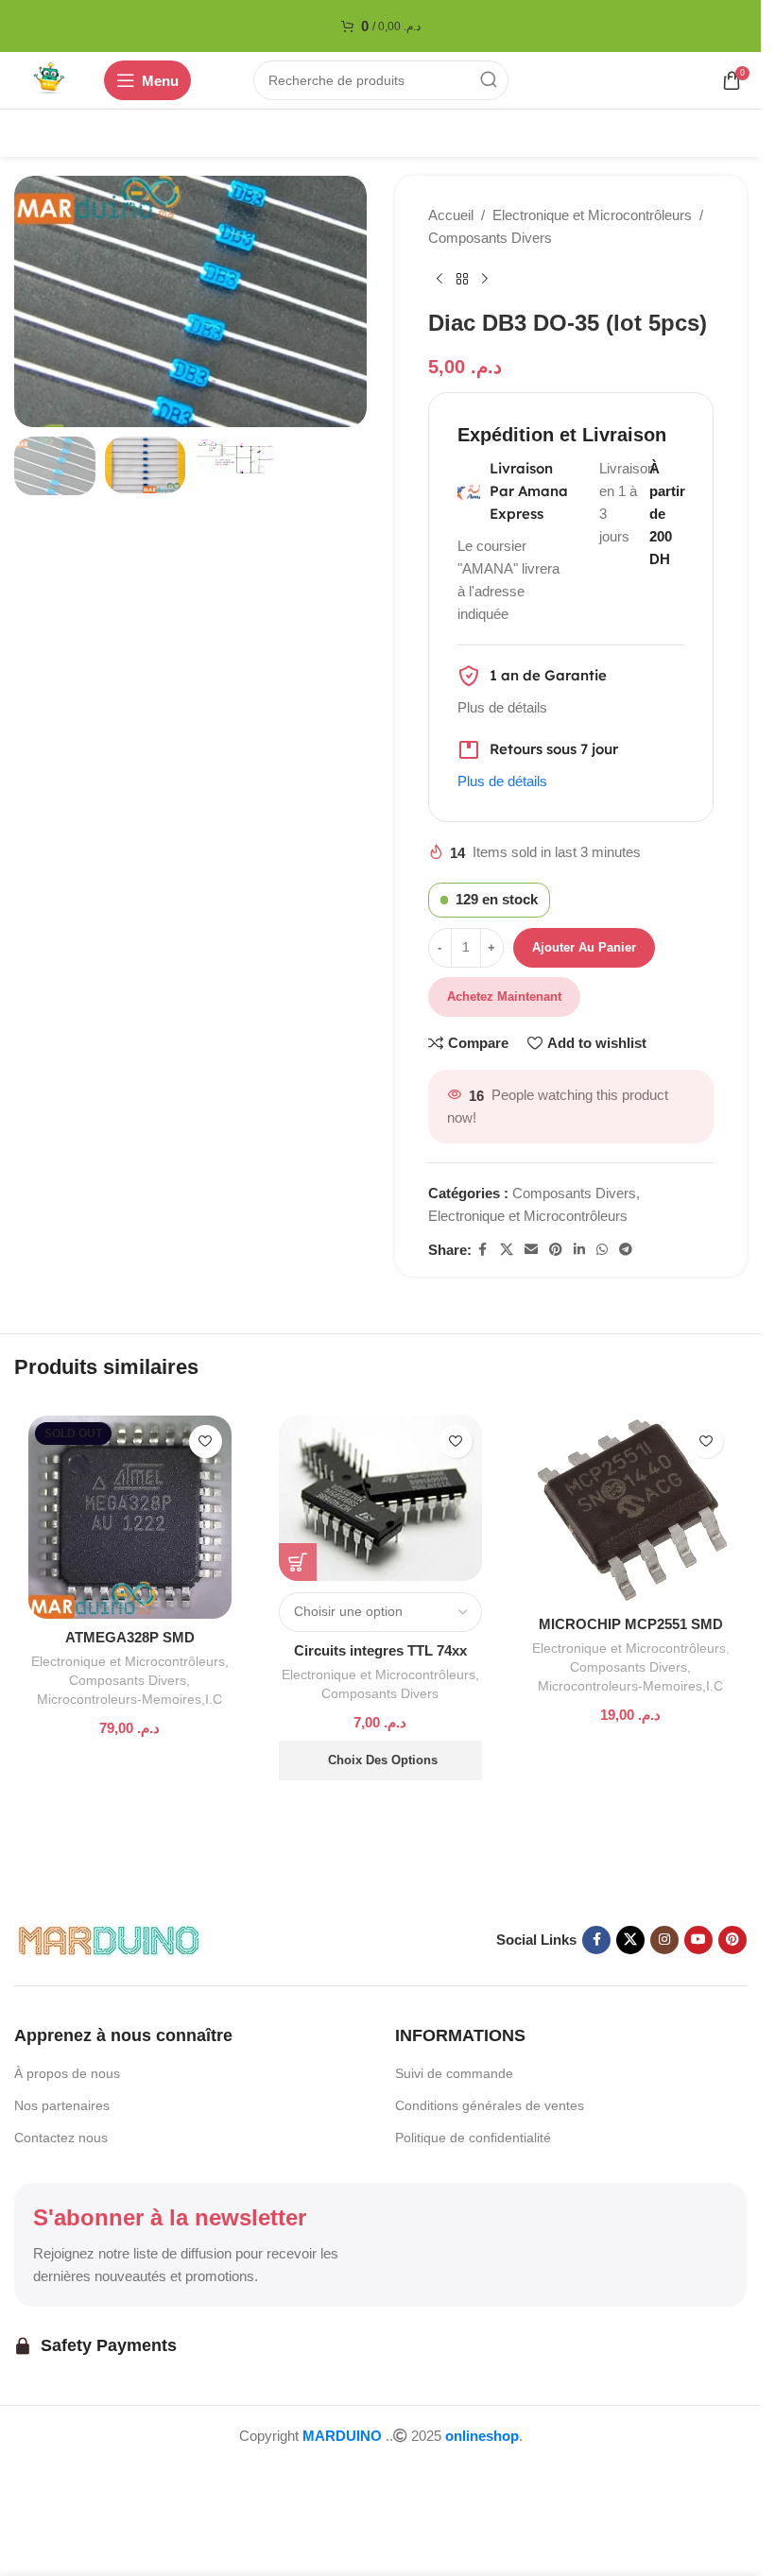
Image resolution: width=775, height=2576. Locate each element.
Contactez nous (61, 2138)
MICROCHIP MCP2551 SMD (631, 1624)
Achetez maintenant (504, 996)
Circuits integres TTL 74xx (380, 1650)
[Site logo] (50, 79)
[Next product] (485, 280)
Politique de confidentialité (473, 2138)
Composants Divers (490, 238)
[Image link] (109, 1939)
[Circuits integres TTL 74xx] (380, 1498)
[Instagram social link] (664, 1940)
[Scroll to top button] (45, 2474)
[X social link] (507, 1250)
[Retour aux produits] (462, 280)
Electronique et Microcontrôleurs (592, 215)
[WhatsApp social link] (602, 1250)
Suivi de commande (454, 2073)
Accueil (451, 215)
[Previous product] (439, 280)
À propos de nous (67, 2073)
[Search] (489, 80)
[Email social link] (531, 1250)
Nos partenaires (62, 2105)
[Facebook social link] (483, 1250)
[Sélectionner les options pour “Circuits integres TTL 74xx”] (298, 1562)
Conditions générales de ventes (490, 2105)
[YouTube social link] (698, 1940)
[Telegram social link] (626, 1250)
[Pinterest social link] (556, 1250)
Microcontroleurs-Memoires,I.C (129, 1699)
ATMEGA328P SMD (130, 1637)
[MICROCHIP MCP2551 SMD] (631, 1511)
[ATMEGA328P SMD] (130, 1517)
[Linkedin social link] (579, 1250)
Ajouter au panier (584, 947)
